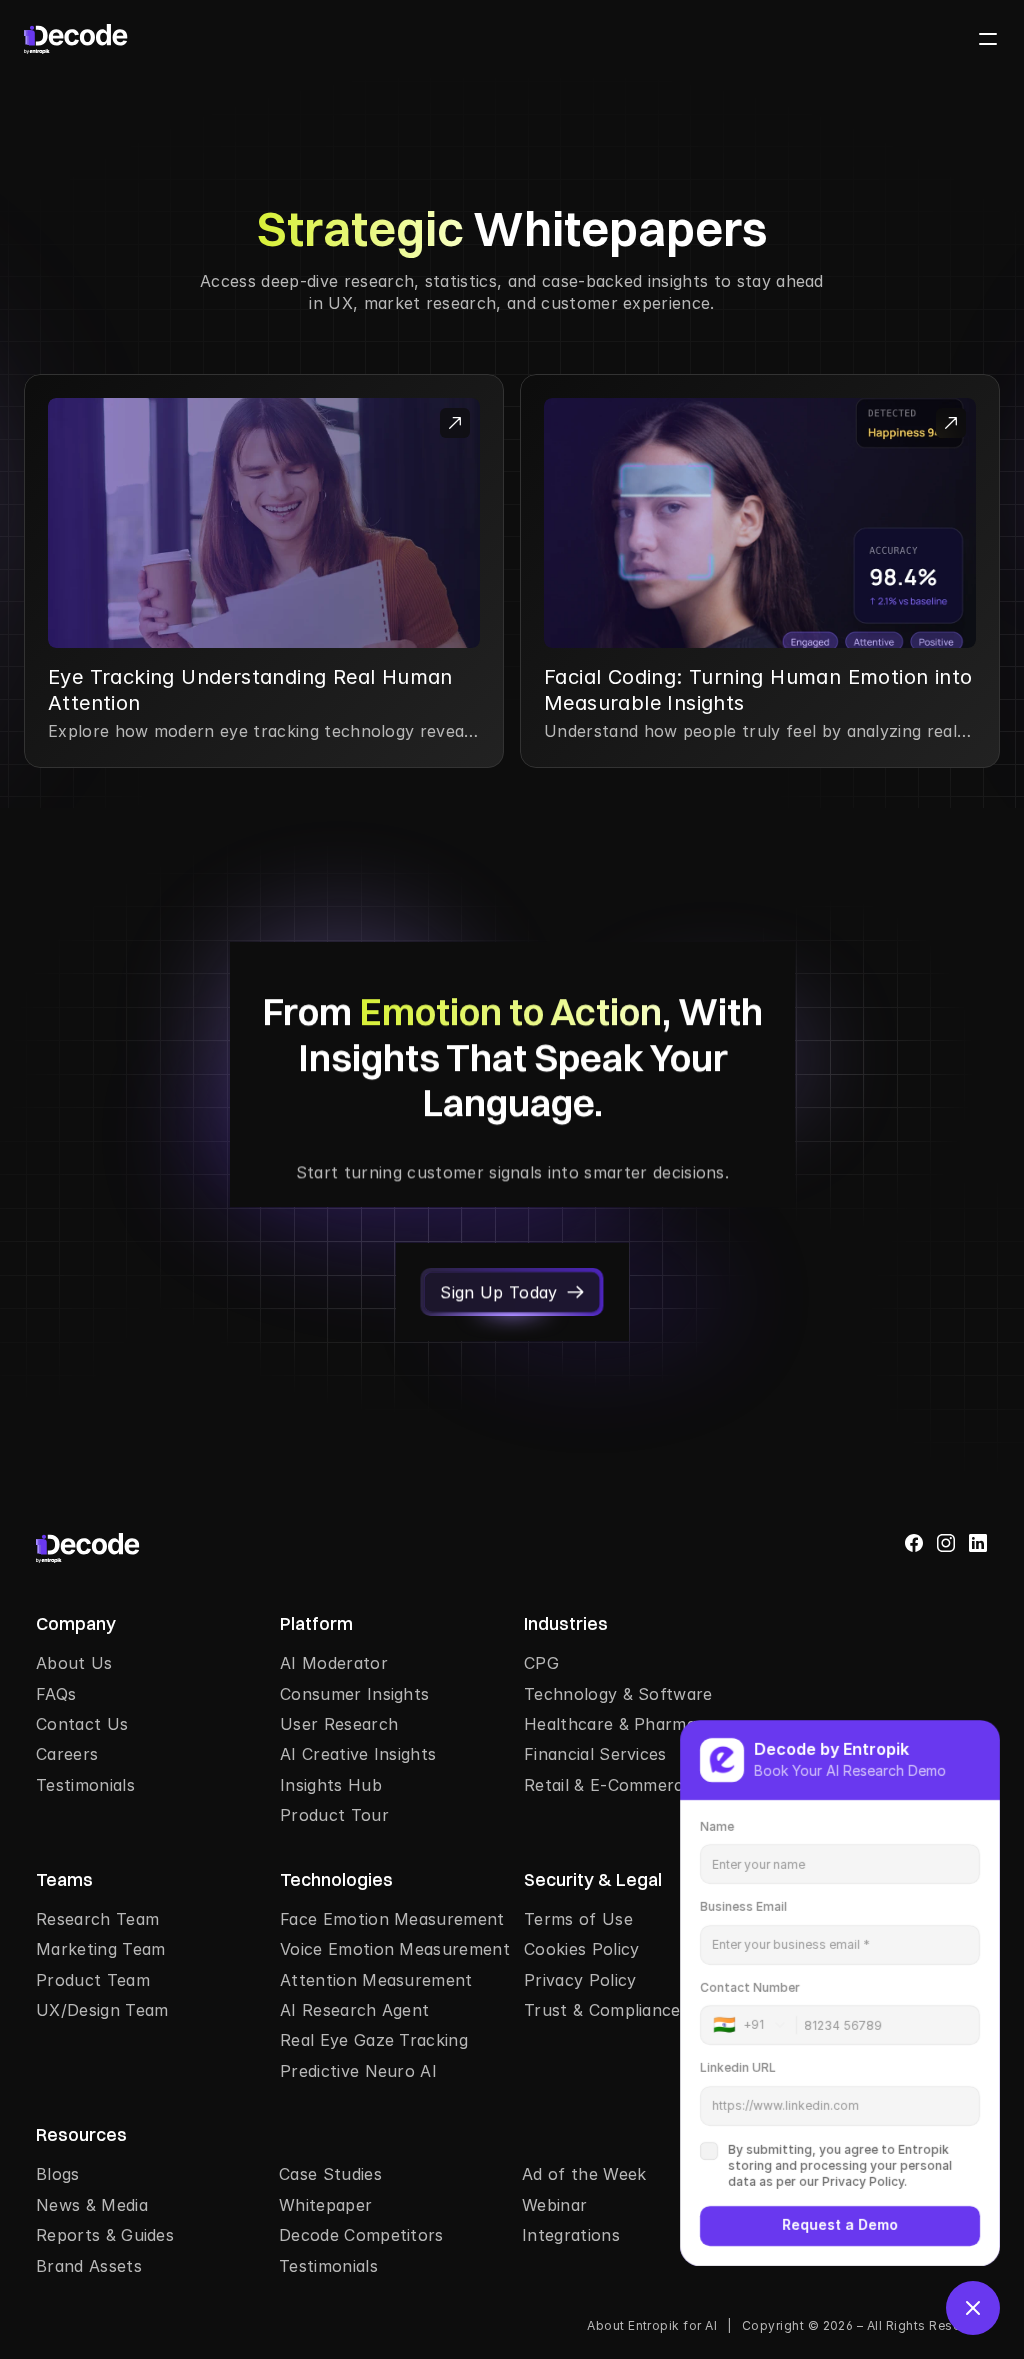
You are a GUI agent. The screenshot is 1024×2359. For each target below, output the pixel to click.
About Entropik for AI (652, 2325)
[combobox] (755, 2025)
